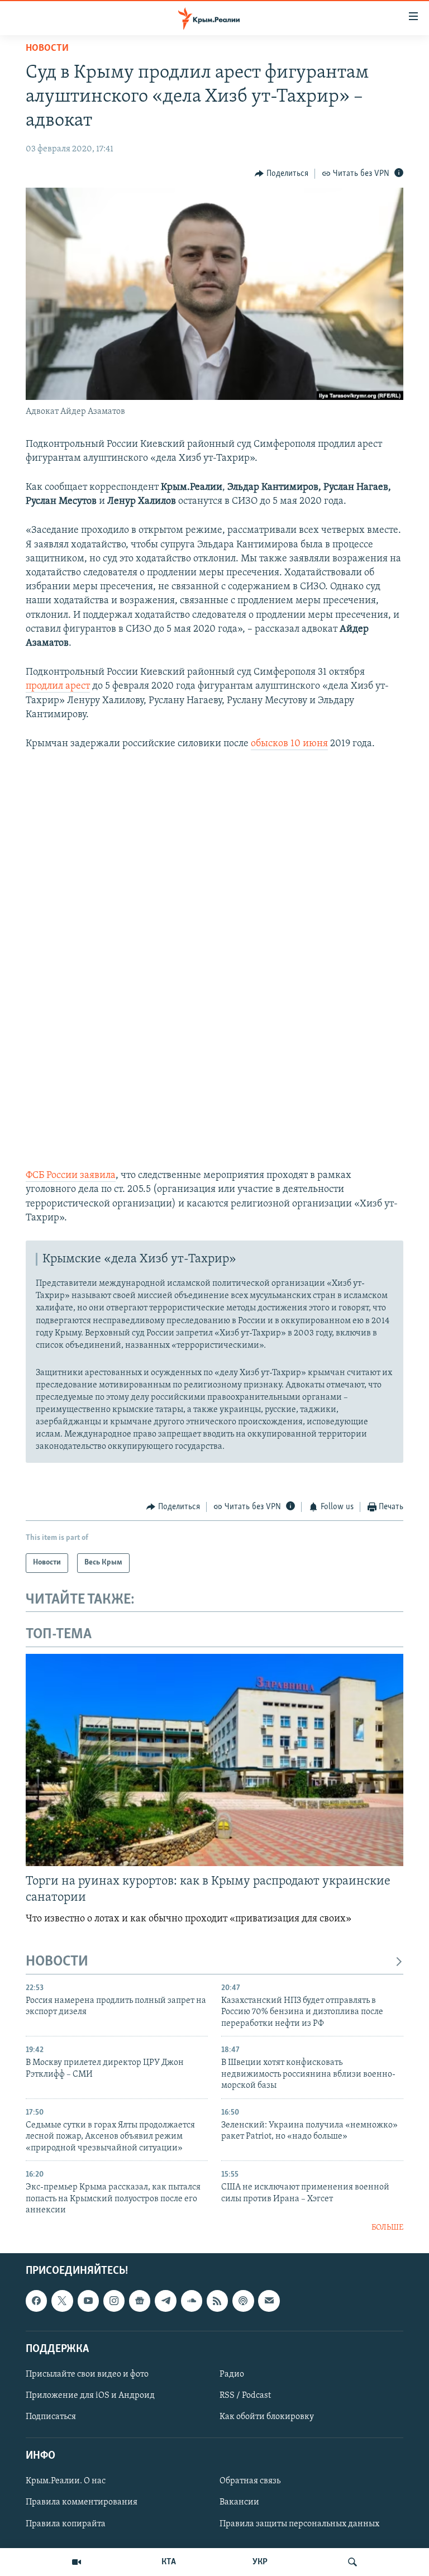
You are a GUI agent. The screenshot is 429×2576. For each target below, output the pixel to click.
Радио (232, 2374)
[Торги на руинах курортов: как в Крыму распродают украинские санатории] (214, 1760)
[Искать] (352, 2562)
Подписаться (51, 2417)
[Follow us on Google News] (140, 2301)
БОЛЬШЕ (387, 2228)
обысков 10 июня (289, 744)
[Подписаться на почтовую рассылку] (269, 2301)
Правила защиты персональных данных (299, 2523)
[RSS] (217, 2301)
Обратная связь (250, 2481)
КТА (169, 2562)
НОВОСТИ (57, 1962)
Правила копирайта (66, 2523)
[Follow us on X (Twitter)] (62, 2301)
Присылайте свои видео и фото (87, 2374)
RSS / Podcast (245, 2396)
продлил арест (58, 686)
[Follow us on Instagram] (114, 2301)
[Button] (282, 174)
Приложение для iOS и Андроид (90, 2396)
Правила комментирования (82, 2502)
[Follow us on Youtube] (88, 2301)
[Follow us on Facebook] (36, 2301)
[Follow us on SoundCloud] (192, 2301)
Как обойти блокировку (267, 2417)
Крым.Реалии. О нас (66, 2481)
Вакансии (239, 2502)
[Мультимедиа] (77, 2562)
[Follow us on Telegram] (165, 2301)
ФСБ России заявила (71, 1176)
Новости (47, 49)
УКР (260, 2562)
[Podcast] (243, 2301)
